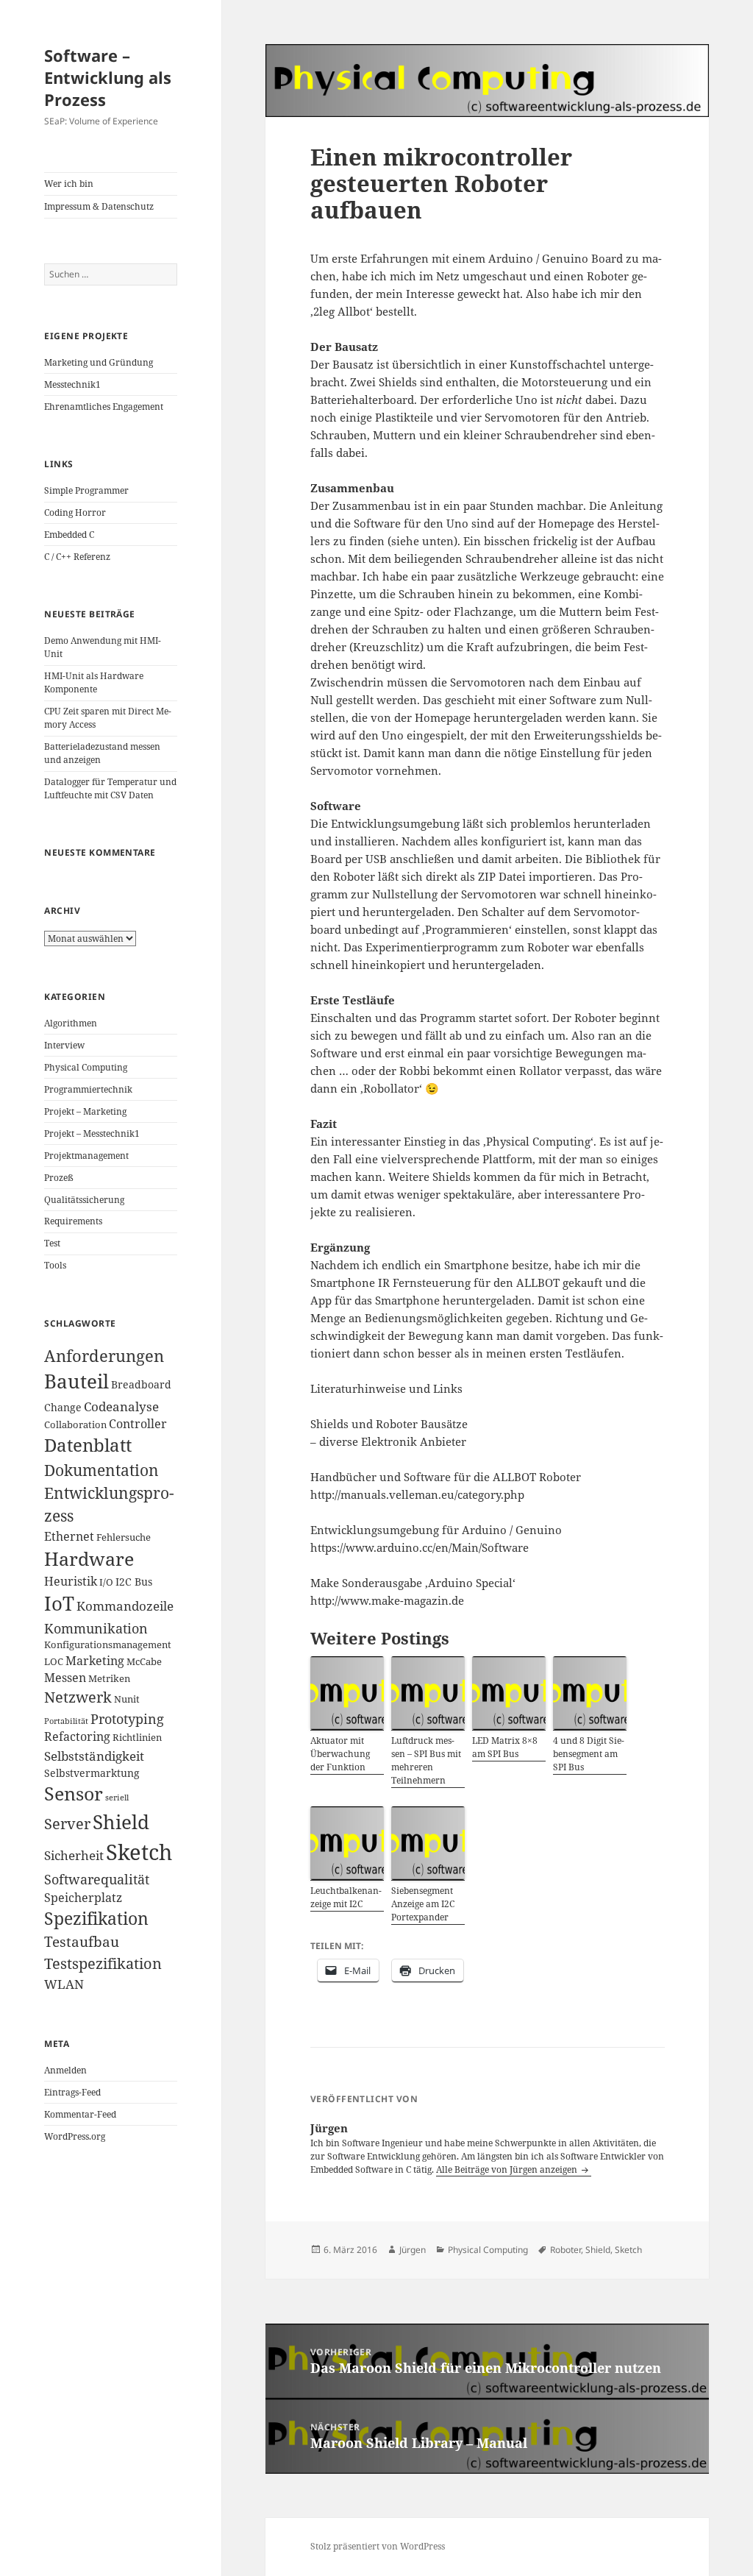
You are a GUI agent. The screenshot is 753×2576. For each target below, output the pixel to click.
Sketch (139, 1852)
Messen (65, 1678)
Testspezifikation (103, 1963)
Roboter (565, 2250)
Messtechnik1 (72, 384)
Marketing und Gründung (99, 362)
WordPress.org (75, 2136)
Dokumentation (101, 1470)
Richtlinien (137, 1738)
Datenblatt (88, 1445)
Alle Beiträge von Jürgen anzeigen (508, 2169)
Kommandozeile (125, 1605)
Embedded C (69, 535)
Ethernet (69, 1536)
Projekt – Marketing (85, 1111)
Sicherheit (74, 1855)
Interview (64, 1045)
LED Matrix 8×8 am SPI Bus (505, 1747)
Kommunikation (96, 1628)
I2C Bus (134, 1582)
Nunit (127, 1699)
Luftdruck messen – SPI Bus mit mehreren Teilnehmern (426, 1760)
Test (52, 1243)
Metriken (109, 1679)
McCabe (144, 1662)
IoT (59, 1604)
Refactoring (77, 1736)
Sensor (74, 1793)
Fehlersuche (124, 1537)
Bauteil (76, 1381)
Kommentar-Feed (80, 2114)
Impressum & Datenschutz (99, 206)
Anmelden (65, 2070)
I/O (106, 1582)
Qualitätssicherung (84, 1200)
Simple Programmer (86, 490)
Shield (121, 1822)
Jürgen (413, 2250)
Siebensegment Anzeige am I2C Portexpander (423, 1904)
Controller (138, 1424)
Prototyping (127, 1718)
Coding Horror (75, 512)
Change (63, 1407)
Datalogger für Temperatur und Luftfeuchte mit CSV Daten (110, 788)
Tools (55, 1265)
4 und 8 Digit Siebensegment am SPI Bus (589, 1754)
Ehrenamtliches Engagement (104, 407)
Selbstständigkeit (94, 1756)
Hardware (89, 1558)
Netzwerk (78, 1697)
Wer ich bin (69, 184)
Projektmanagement (86, 1156)
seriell (117, 1798)
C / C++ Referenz (77, 557)
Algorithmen (71, 1023)
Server (67, 1824)
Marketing (95, 1661)
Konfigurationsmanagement (108, 1645)
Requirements (73, 1221)
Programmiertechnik (88, 1089)
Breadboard (141, 1384)
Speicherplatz (83, 1898)
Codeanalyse (121, 1406)
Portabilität (66, 1721)
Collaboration (75, 1425)
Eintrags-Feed (72, 2092)
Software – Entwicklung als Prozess (108, 77)
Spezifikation (96, 1919)
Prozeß (59, 1178)
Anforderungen (104, 1356)
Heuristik (71, 1581)
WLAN (64, 1984)
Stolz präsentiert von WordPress (378, 2546)
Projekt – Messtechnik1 (92, 1133)
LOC (54, 1662)
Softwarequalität (97, 1879)
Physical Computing (86, 1067)
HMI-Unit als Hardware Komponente (94, 682)
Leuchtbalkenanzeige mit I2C (346, 1897)
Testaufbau (82, 1942)
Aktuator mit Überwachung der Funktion (340, 1754)
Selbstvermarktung (92, 1773)
